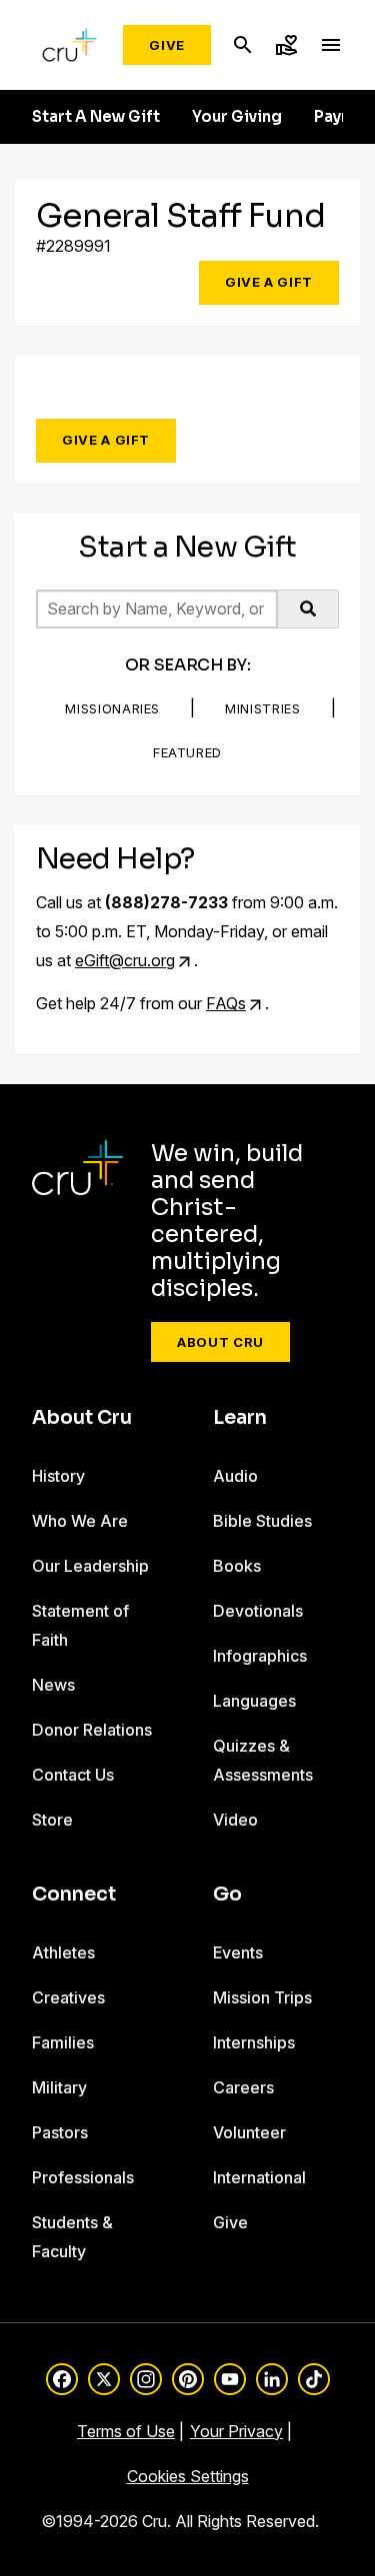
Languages (254, 1701)
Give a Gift (269, 282)
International (259, 2177)
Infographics (260, 1656)
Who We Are (80, 1521)
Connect (74, 1895)
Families (63, 2042)
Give (167, 45)
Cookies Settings (188, 2476)
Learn (240, 1418)
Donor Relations (92, 1730)
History (58, 1476)
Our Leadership (90, 1566)
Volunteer (249, 2132)
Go (227, 1895)
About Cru (220, 1342)
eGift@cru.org (125, 960)
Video (235, 1820)
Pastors (60, 2132)
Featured (187, 752)
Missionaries (112, 708)
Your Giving (237, 117)
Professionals (83, 2177)
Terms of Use (126, 2431)
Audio (235, 1476)
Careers (243, 2087)
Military (59, 2087)
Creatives (68, 1997)
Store (52, 1820)
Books (237, 1566)
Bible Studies (262, 1521)
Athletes (63, 1952)
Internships (254, 2042)
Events (238, 1952)
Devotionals (258, 1611)
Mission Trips (262, 1997)
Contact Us (73, 1775)
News (53, 1685)
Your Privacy (236, 2431)
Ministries (263, 708)
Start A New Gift (96, 117)
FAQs (226, 1003)
